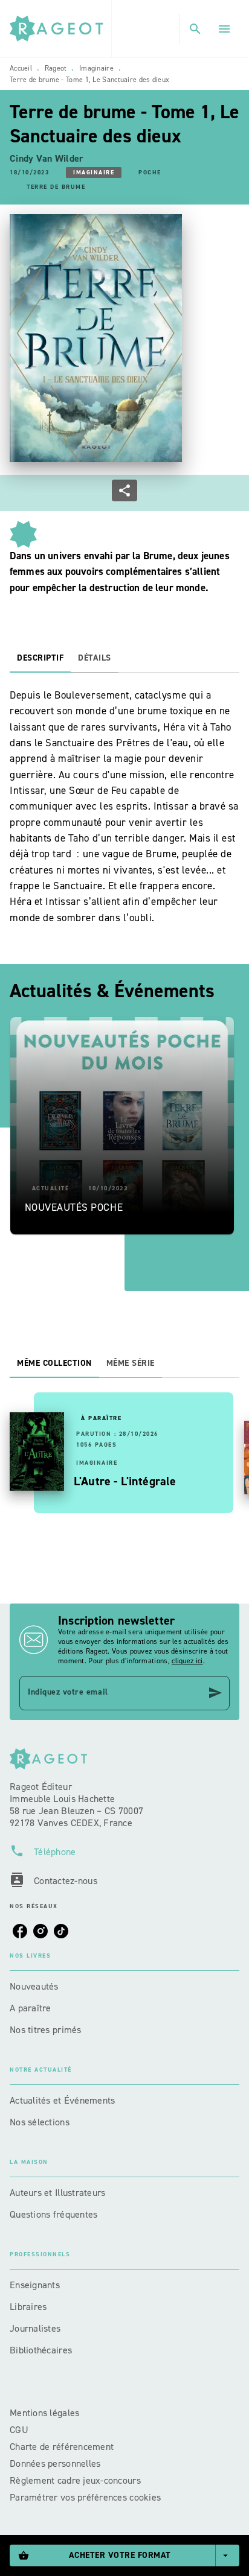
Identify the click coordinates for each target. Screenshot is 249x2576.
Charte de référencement (62, 2447)
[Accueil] (60, 29)
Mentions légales (44, 2413)
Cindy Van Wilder (47, 158)
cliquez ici (187, 1661)
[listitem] (20, 1931)
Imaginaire (96, 68)
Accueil (21, 68)
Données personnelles (55, 2463)
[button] (94, 173)
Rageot (56, 68)
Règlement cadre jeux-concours (75, 2480)
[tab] (40, 658)
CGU (20, 2430)
